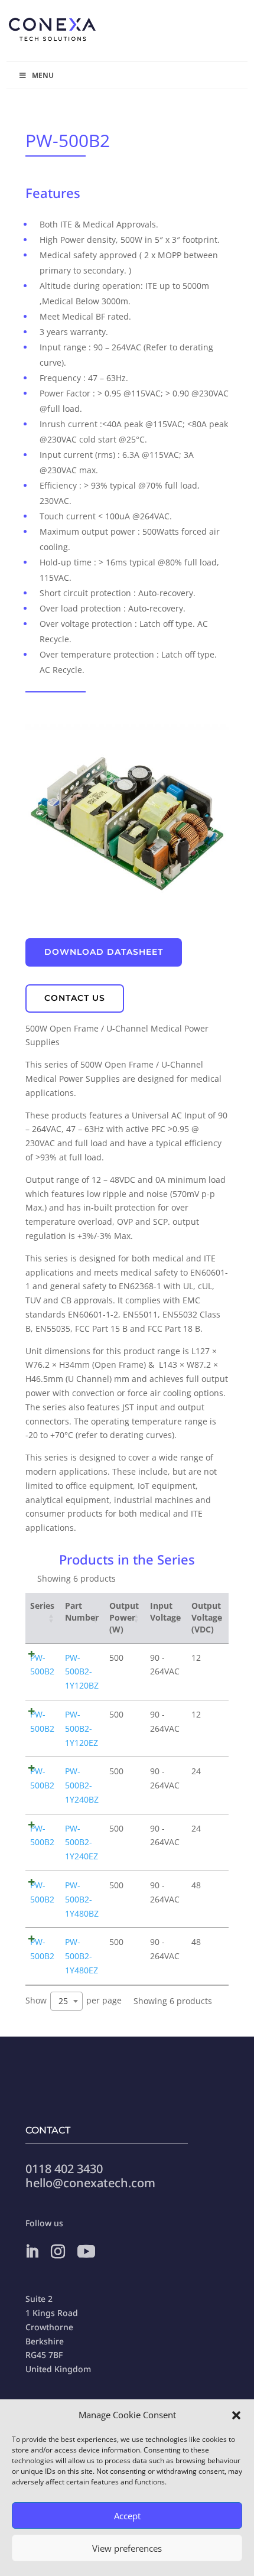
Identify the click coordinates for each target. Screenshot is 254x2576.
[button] (236, 2415)
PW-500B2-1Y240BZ (82, 1785)
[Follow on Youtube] (86, 2252)
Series (42, 1606)
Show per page (74, 2000)
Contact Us (75, 998)
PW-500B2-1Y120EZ (82, 1728)
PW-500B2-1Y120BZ (82, 1672)
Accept (127, 2516)
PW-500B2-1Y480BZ (82, 1899)
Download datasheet (104, 952)
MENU (43, 75)
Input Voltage (165, 1611)
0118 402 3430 (64, 2169)
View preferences (127, 2548)
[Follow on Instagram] (58, 2252)
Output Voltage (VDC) (207, 1618)
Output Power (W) (124, 1618)
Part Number (82, 1611)
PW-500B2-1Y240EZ (82, 1842)
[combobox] (66, 2001)
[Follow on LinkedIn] (32, 2252)
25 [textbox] (63, 2001)
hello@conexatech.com (90, 2183)
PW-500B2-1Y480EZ (82, 1956)
